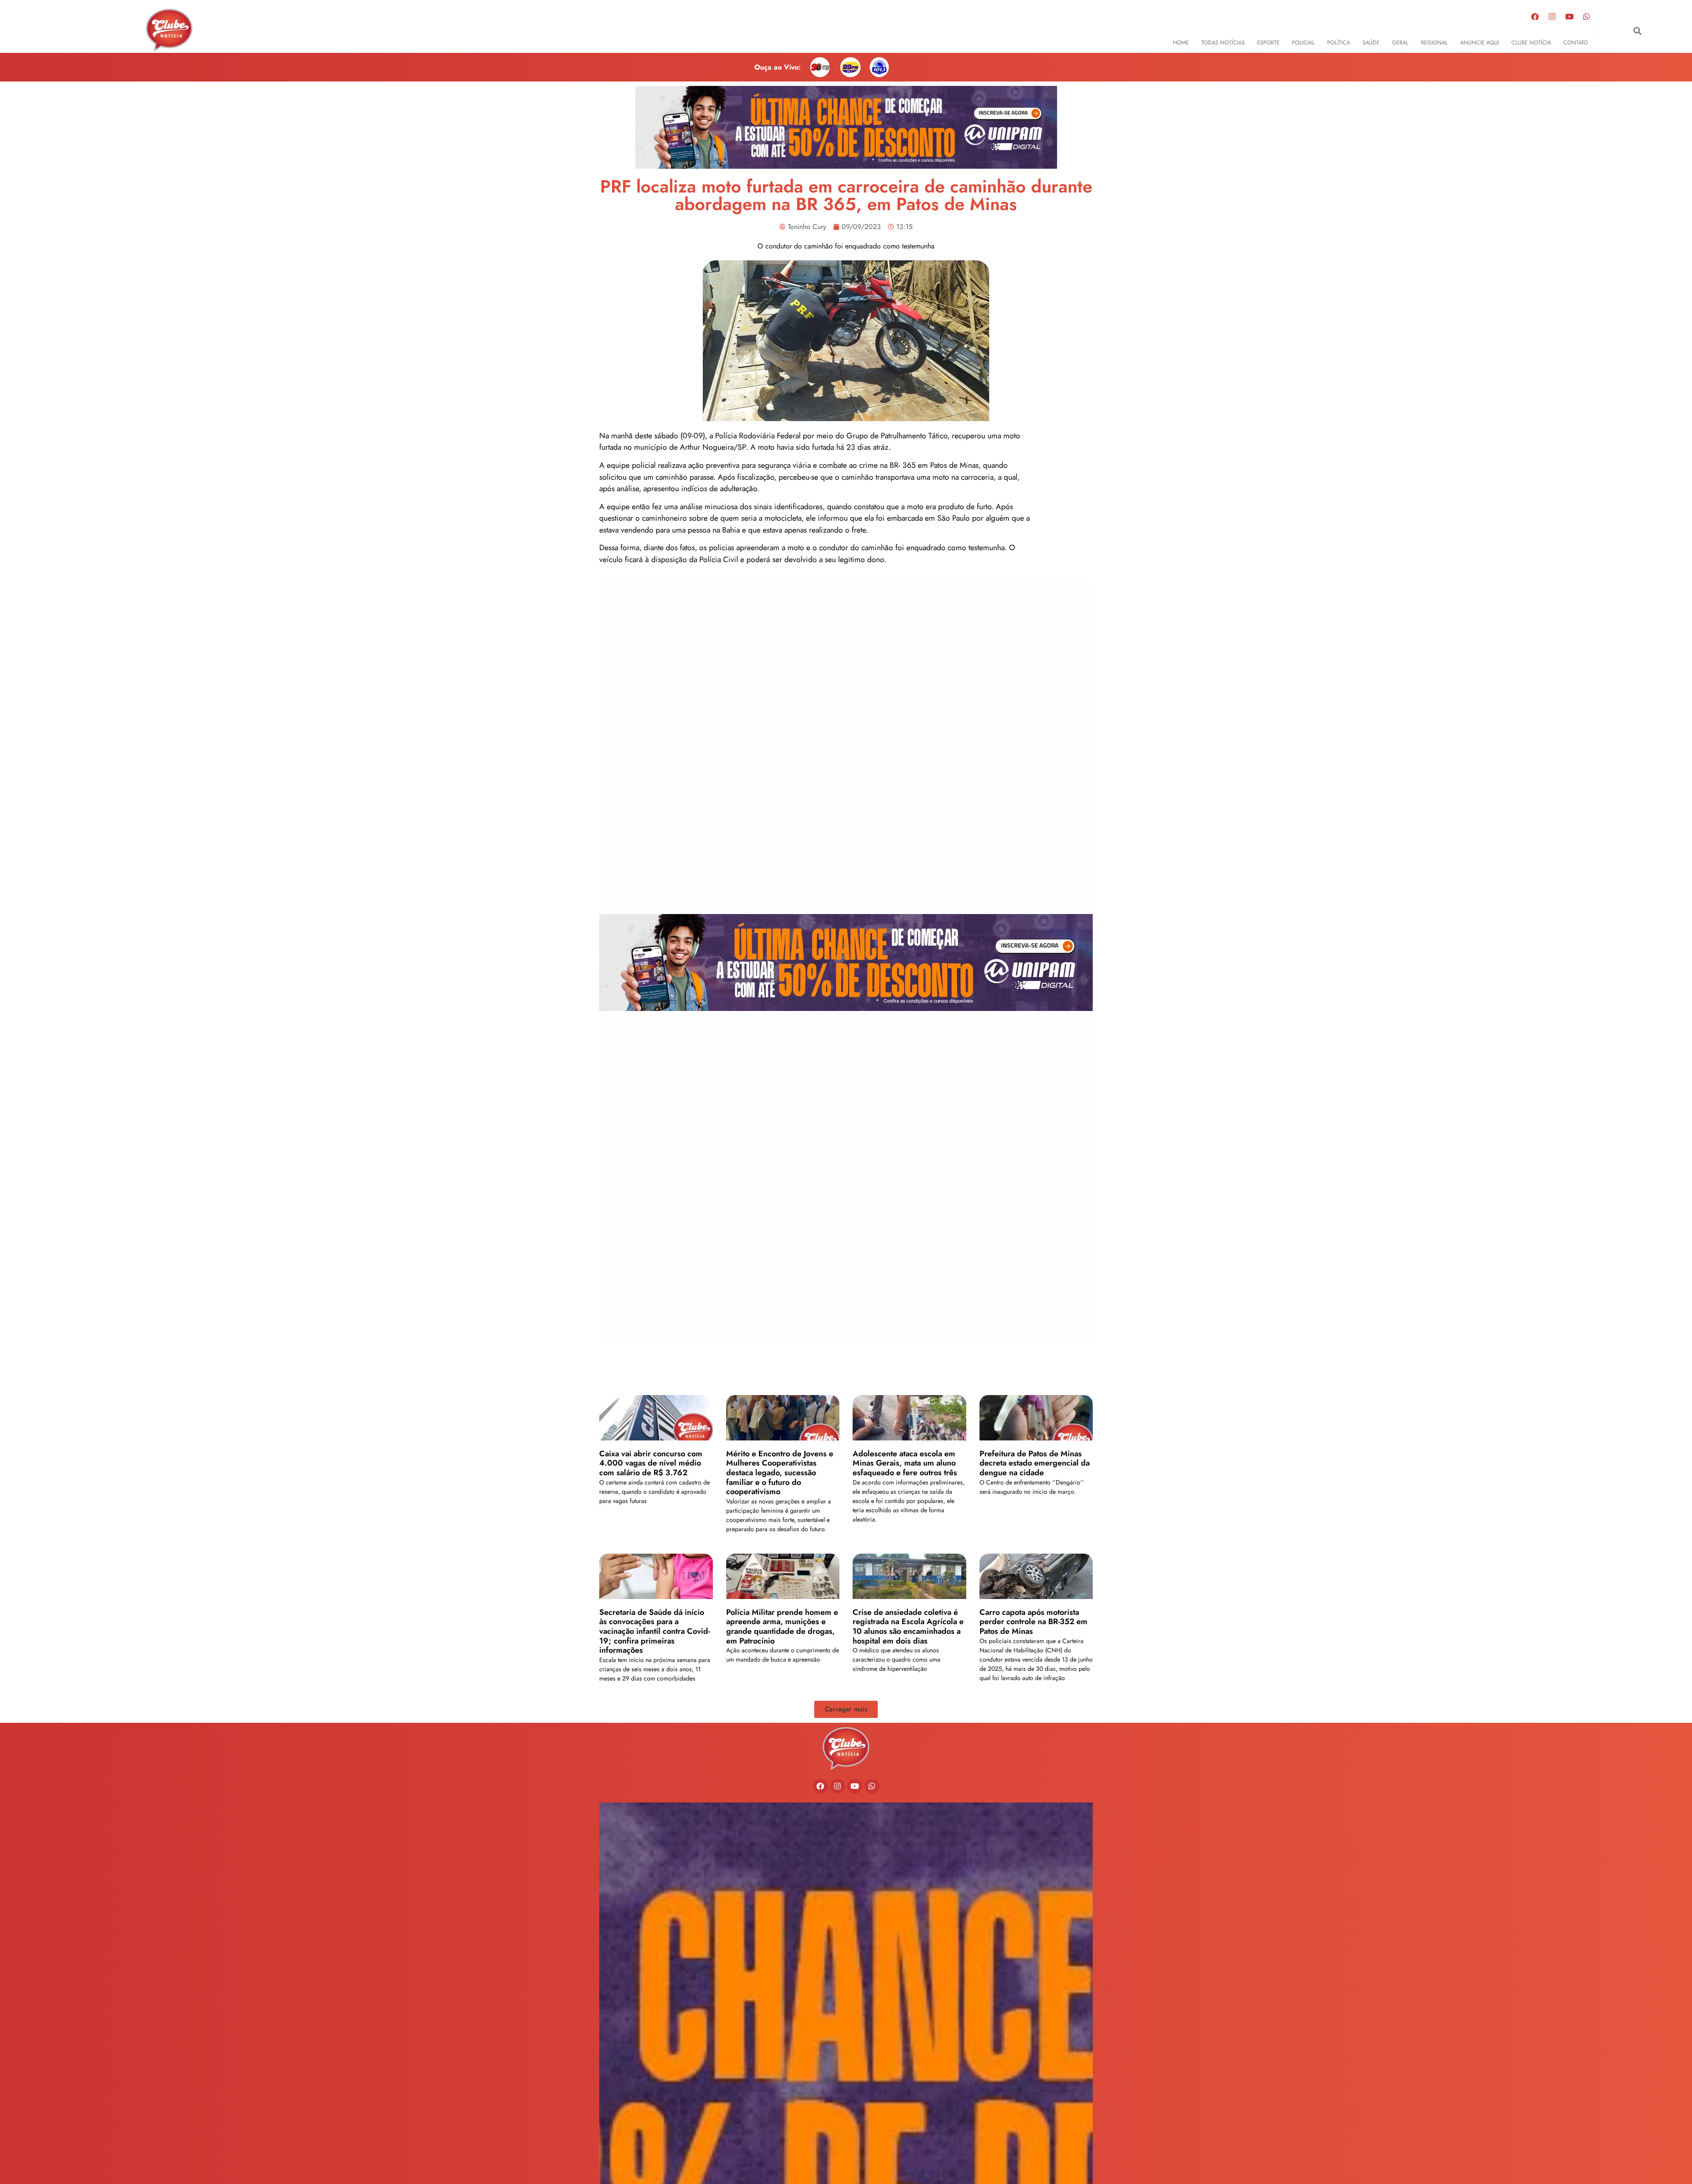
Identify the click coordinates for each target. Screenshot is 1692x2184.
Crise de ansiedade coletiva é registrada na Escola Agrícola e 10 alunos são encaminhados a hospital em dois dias (908, 1627)
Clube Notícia (1531, 43)
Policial (1303, 43)
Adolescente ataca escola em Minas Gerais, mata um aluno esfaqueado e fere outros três (906, 1463)
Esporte (1268, 43)
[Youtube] (1570, 16)
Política (1339, 43)
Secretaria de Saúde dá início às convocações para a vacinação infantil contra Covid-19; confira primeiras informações (655, 1631)
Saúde (1371, 43)
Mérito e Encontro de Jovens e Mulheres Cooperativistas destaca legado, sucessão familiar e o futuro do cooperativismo (780, 1473)
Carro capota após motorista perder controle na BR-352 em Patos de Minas (1033, 1622)
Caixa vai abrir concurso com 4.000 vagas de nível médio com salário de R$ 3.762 (651, 1463)
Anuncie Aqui (1480, 43)
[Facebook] (1535, 16)
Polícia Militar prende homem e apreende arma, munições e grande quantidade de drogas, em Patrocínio (782, 1627)
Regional (1434, 43)
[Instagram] (1552, 16)
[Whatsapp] (1587, 16)
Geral (1400, 43)
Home (1181, 43)
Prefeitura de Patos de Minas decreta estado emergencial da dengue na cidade (1035, 1463)
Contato (1576, 43)
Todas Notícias (1223, 43)
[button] (1638, 31)
